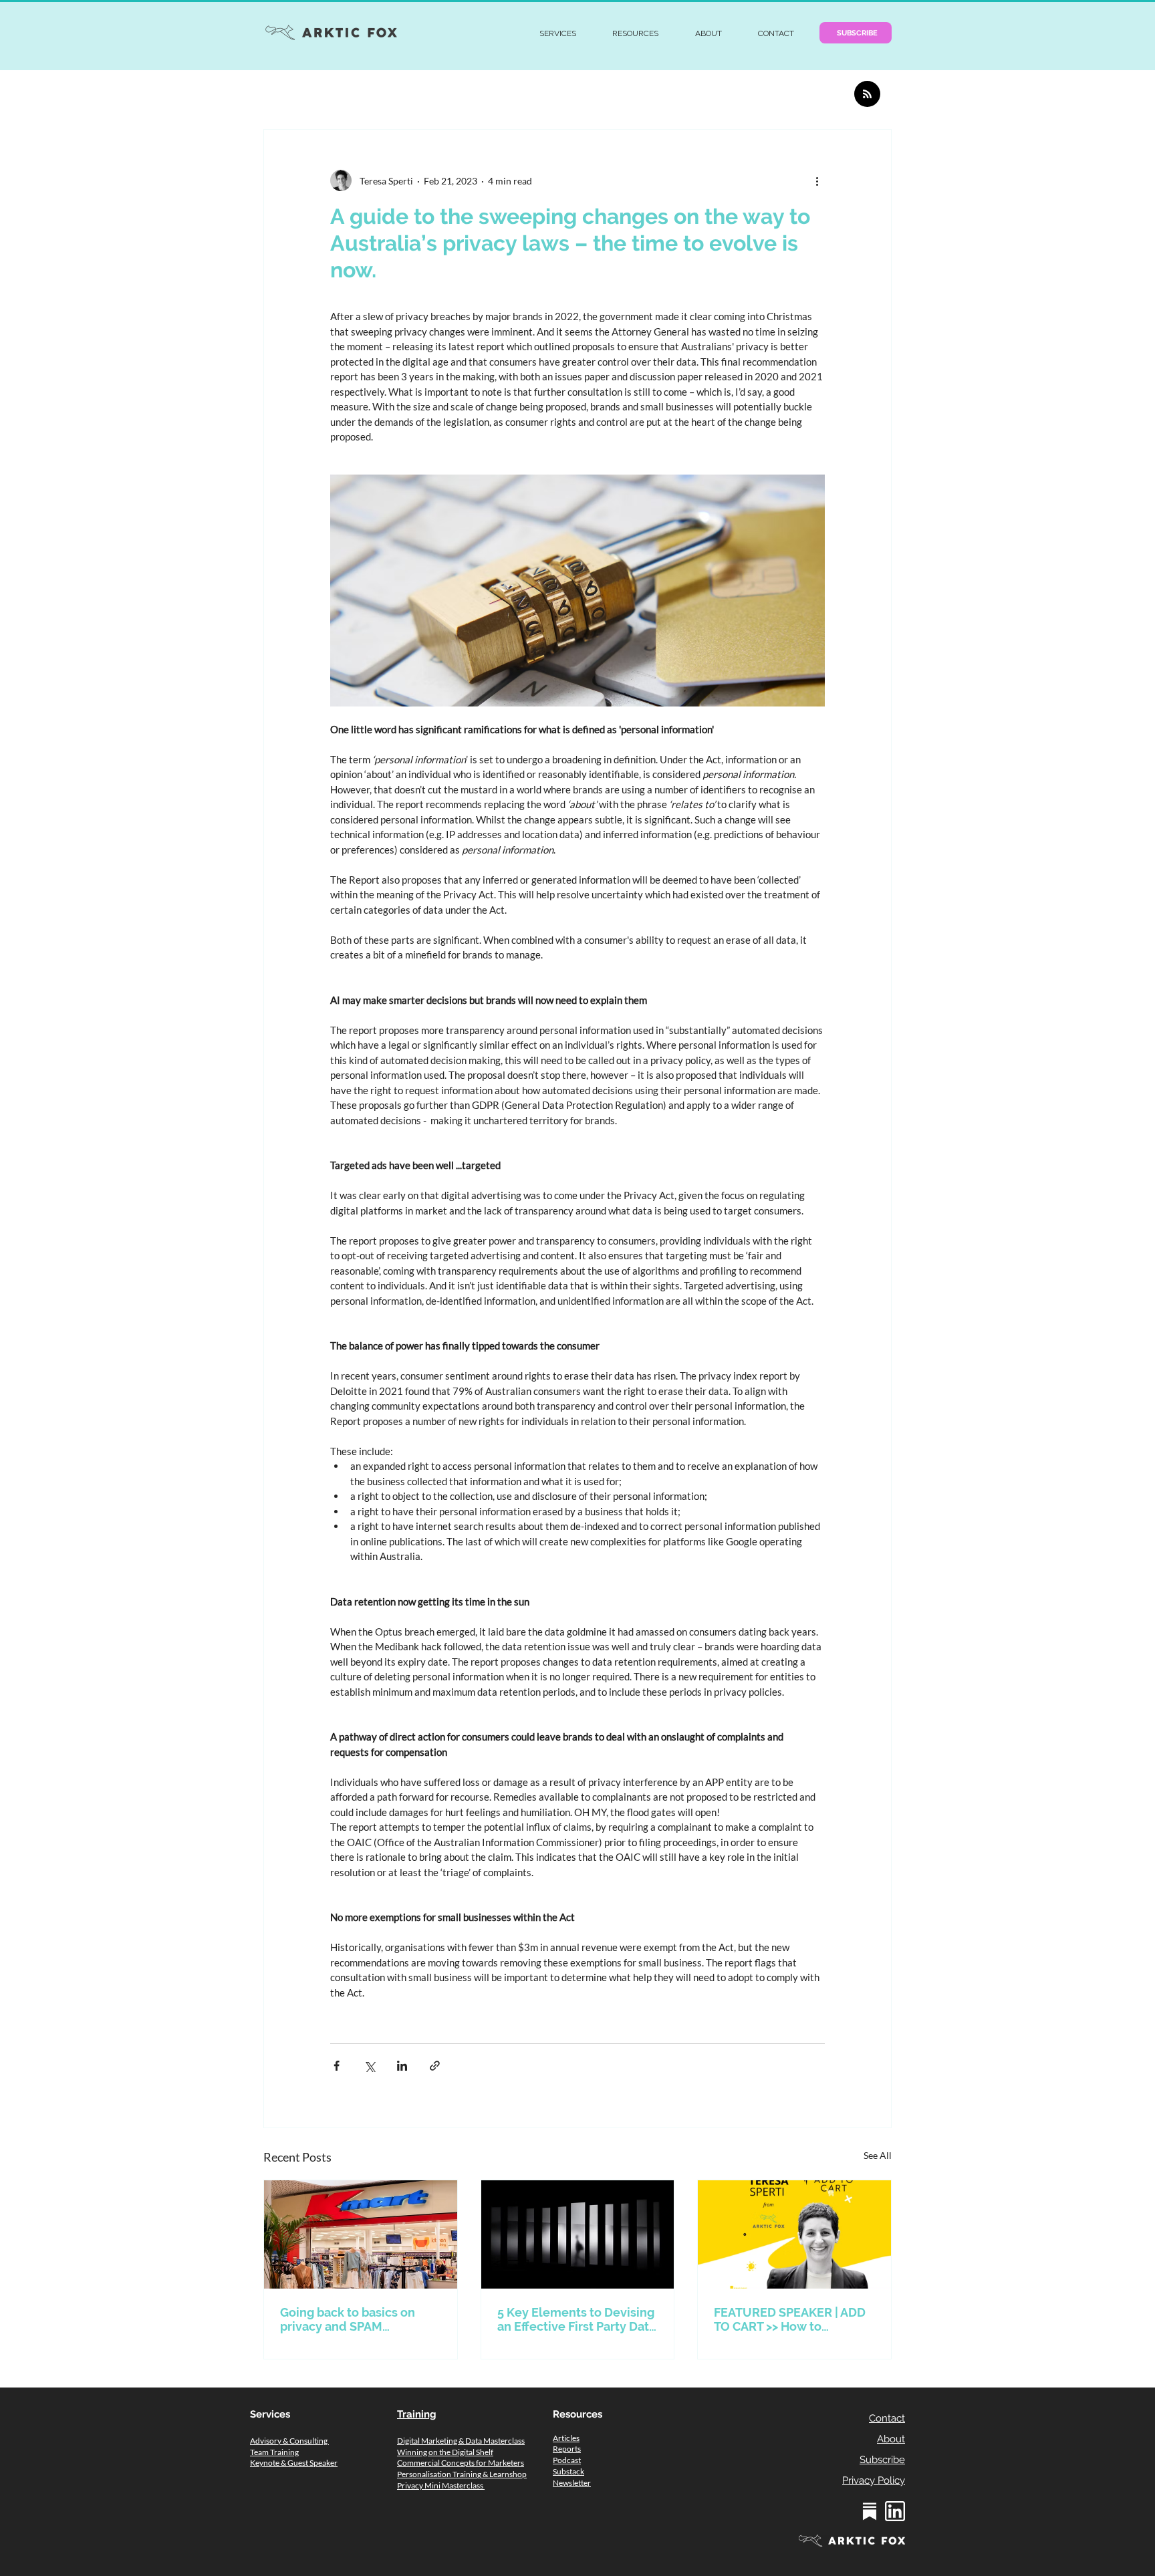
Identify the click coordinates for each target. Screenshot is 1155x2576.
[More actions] (817, 180)
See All (878, 2155)
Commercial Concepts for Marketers (461, 2463)
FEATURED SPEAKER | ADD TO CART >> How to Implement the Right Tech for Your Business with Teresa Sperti (790, 2319)
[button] (558, 33)
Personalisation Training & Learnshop (462, 2474)
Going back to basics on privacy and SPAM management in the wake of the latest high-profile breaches (353, 2319)
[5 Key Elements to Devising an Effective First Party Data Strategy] (578, 2234)
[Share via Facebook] (337, 2066)
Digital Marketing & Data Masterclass (461, 2441)
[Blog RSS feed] (867, 95)
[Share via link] (435, 2066)
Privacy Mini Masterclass (441, 2485)
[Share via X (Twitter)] (369, 2066)
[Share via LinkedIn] (402, 2066)
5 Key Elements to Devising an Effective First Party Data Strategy (576, 2319)
